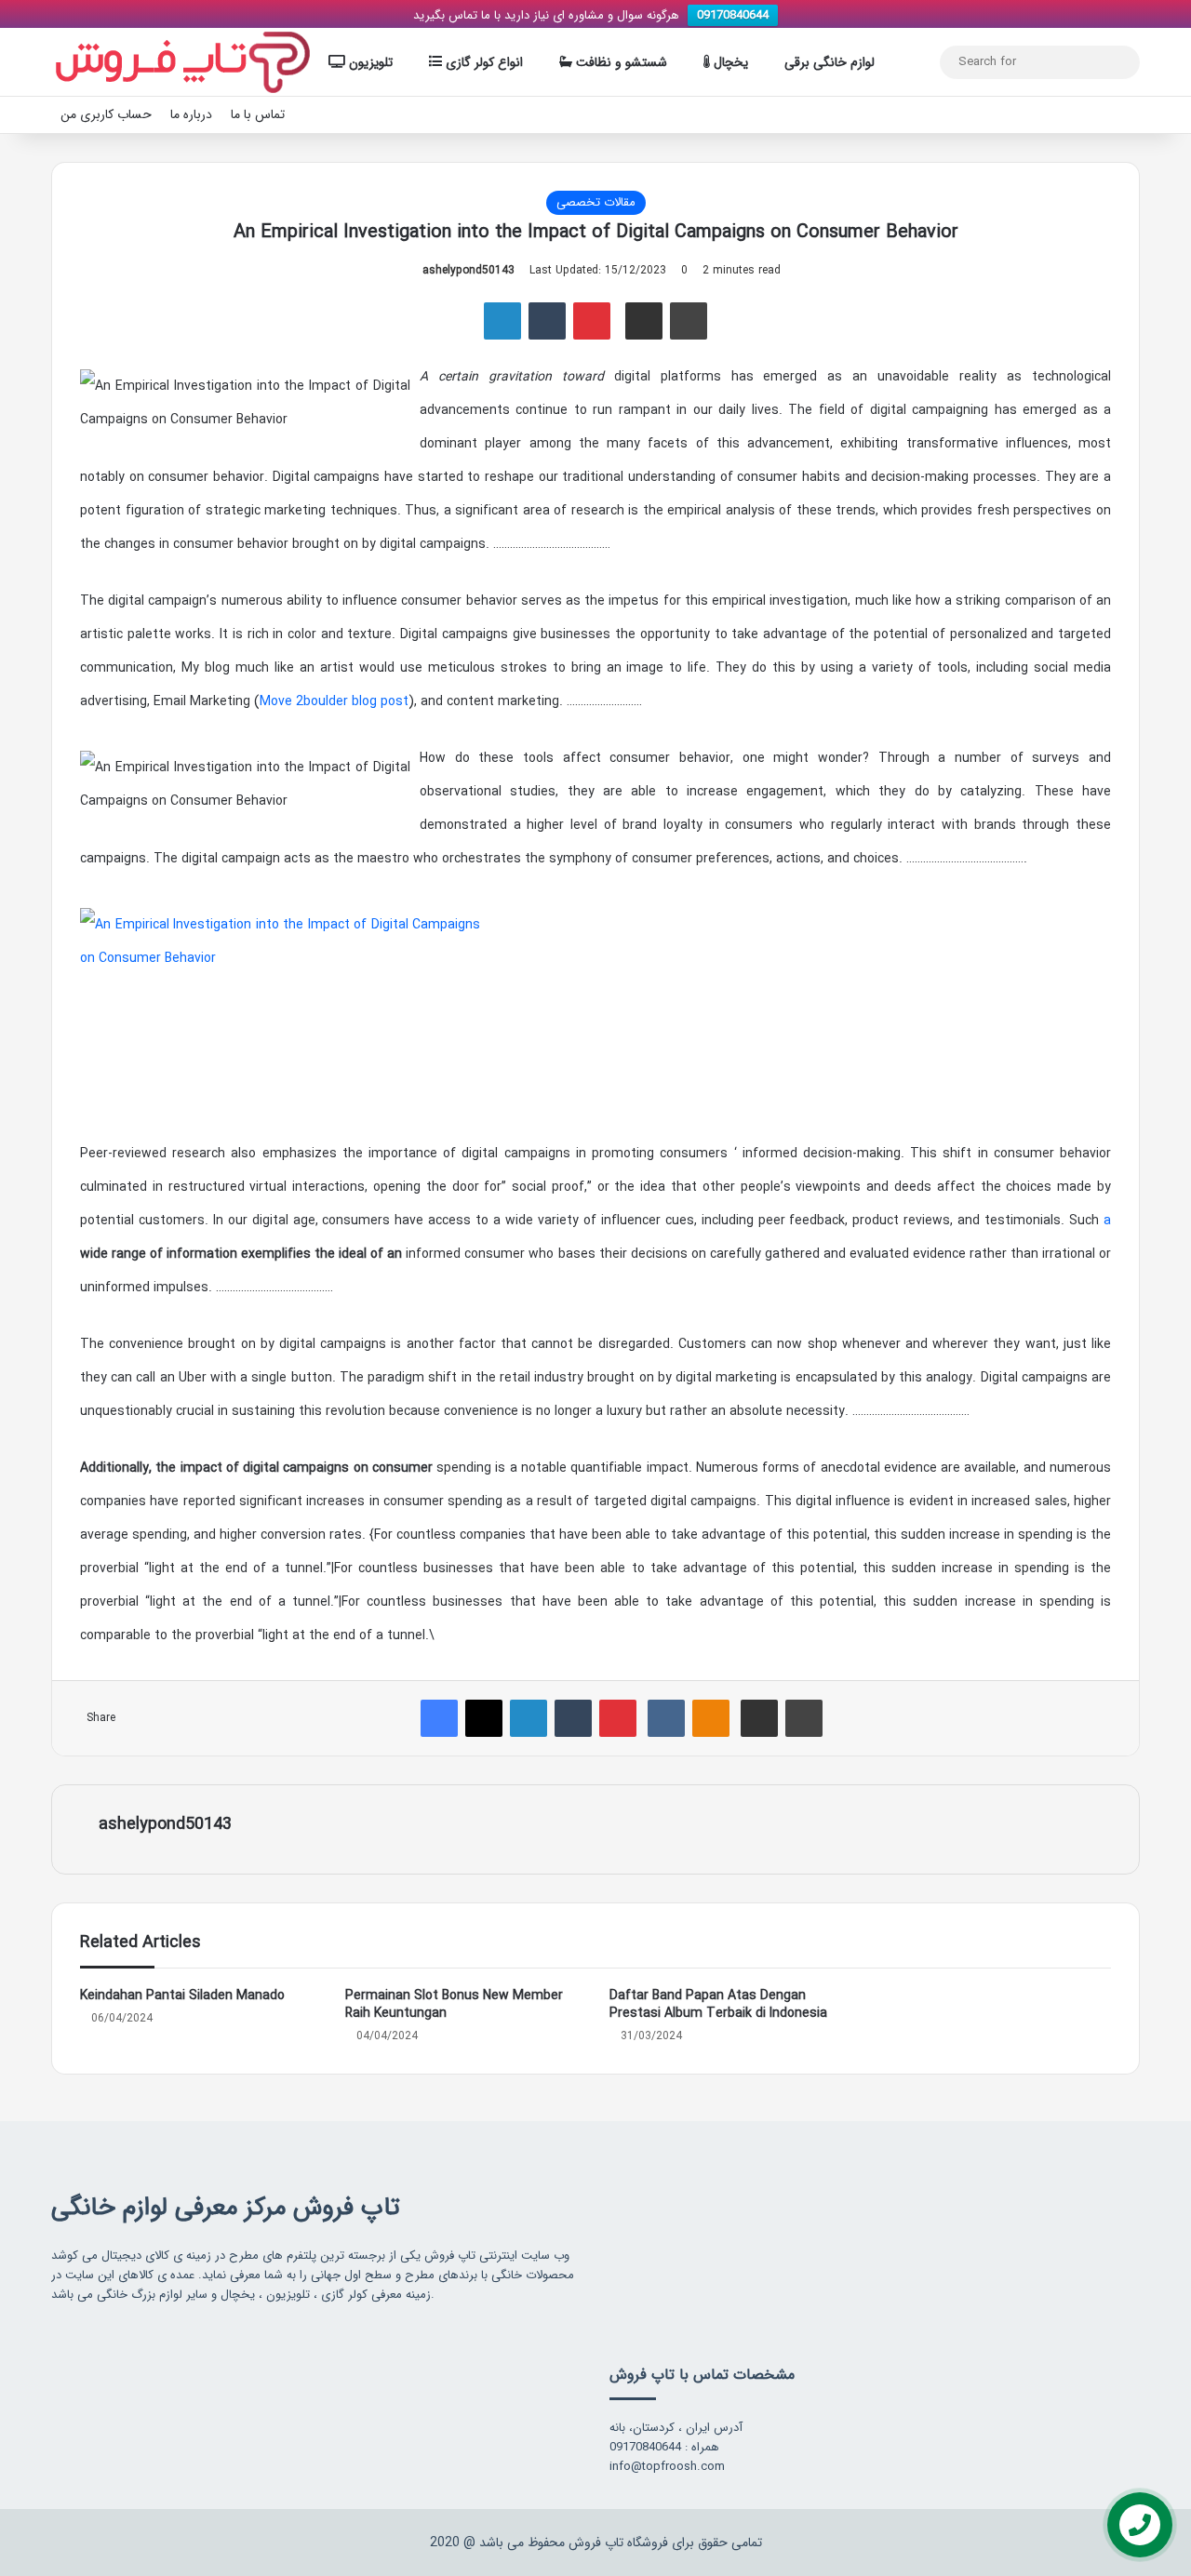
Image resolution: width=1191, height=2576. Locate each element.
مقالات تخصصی (596, 202)
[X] (484, 1718)
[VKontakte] (666, 1718)
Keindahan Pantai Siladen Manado (182, 1995)
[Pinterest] (592, 321)
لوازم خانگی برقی (830, 62)
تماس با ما (258, 114)
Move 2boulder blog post (334, 701)
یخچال (729, 62)
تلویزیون (369, 62)
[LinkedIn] (502, 321)
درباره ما (191, 114)
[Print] (689, 321)
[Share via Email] (644, 321)
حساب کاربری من (106, 114)
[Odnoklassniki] (711, 1718)
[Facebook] (439, 1718)
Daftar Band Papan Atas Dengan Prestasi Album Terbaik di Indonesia (718, 2004)
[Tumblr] (547, 321)
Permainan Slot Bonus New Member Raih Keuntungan (454, 2004)
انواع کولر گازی (482, 62)
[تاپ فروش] (183, 62)
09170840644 (733, 15)
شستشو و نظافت (620, 62)
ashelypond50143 (468, 270)
